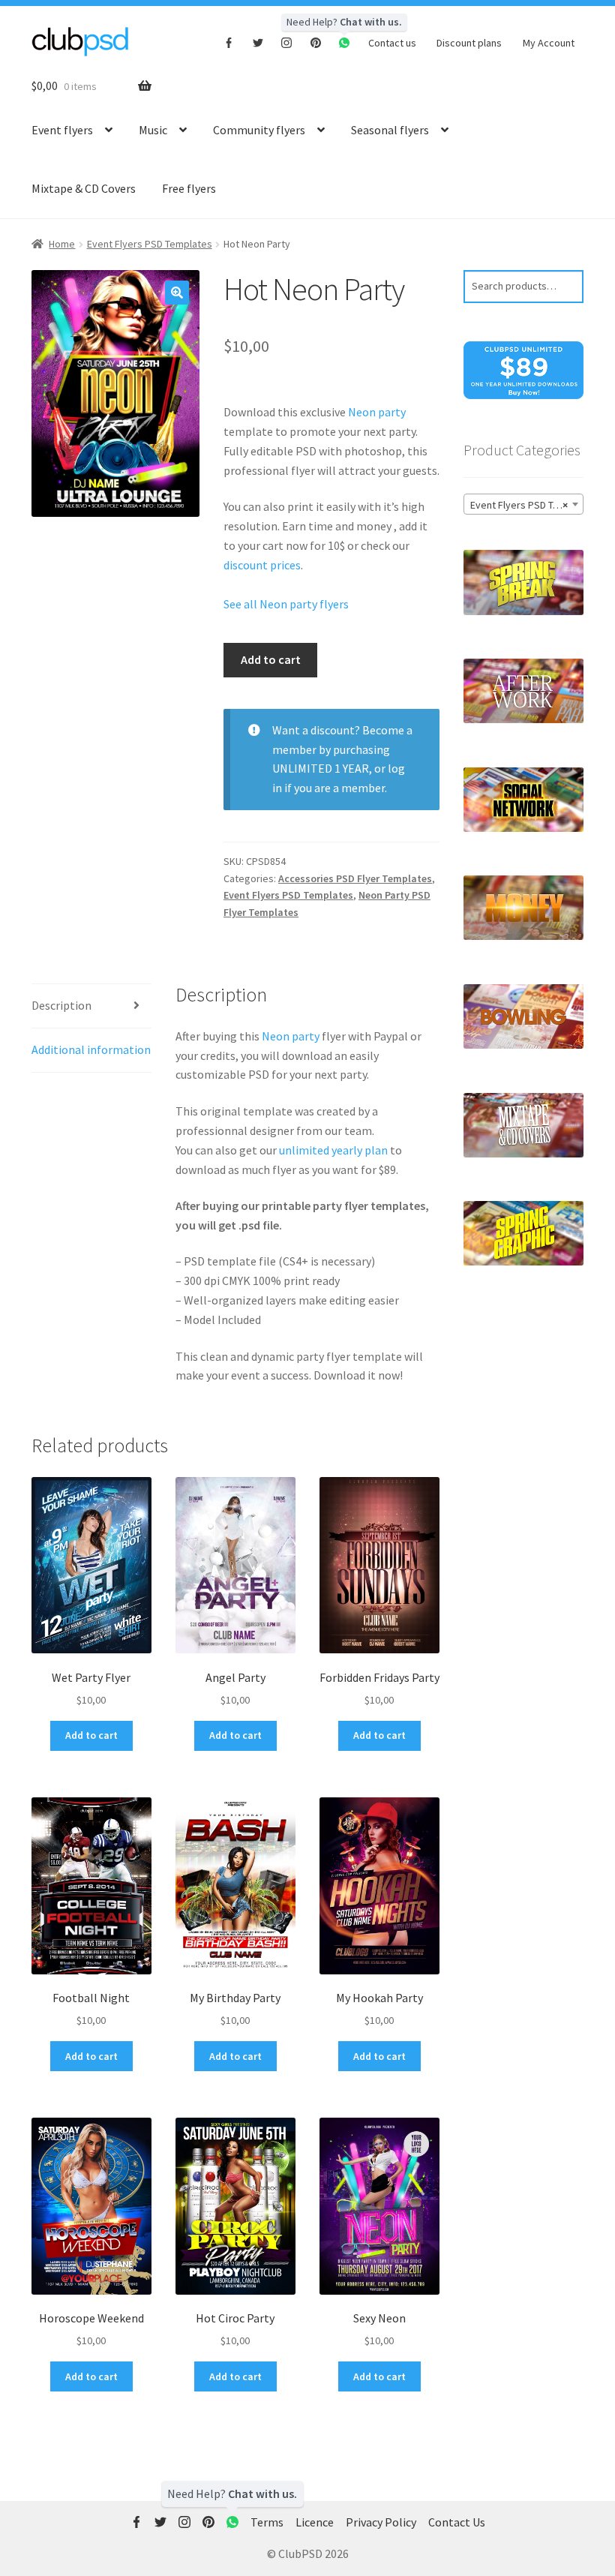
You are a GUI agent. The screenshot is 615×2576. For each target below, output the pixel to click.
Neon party (377, 412)
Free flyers (189, 188)
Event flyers (62, 130)
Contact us (392, 43)
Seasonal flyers (390, 130)
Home (62, 244)
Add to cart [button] (91, 1735)
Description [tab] (61, 1005)
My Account (549, 43)
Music (153, 130)
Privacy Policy (381, 2522)
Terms (267, 2522)
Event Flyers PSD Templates (150, 244)
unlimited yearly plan (333, 1150)
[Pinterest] (316, 42)
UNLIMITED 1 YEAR (321, 768)
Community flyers (259, 130)
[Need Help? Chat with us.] (232, 2523)
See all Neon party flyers (286, 604)
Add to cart (271, 659)
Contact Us (457, 2522)
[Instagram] (287, 42)
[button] (177, 293)
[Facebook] (229, 42)
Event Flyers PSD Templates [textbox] (526, 505)
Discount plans (469, 43)
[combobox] (523, 504)
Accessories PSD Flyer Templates (355, 878)
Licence (315, 2522)
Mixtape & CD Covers (84, 188)
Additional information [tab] (91, 1049)
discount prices (262, 565)
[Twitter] (258, 42)
